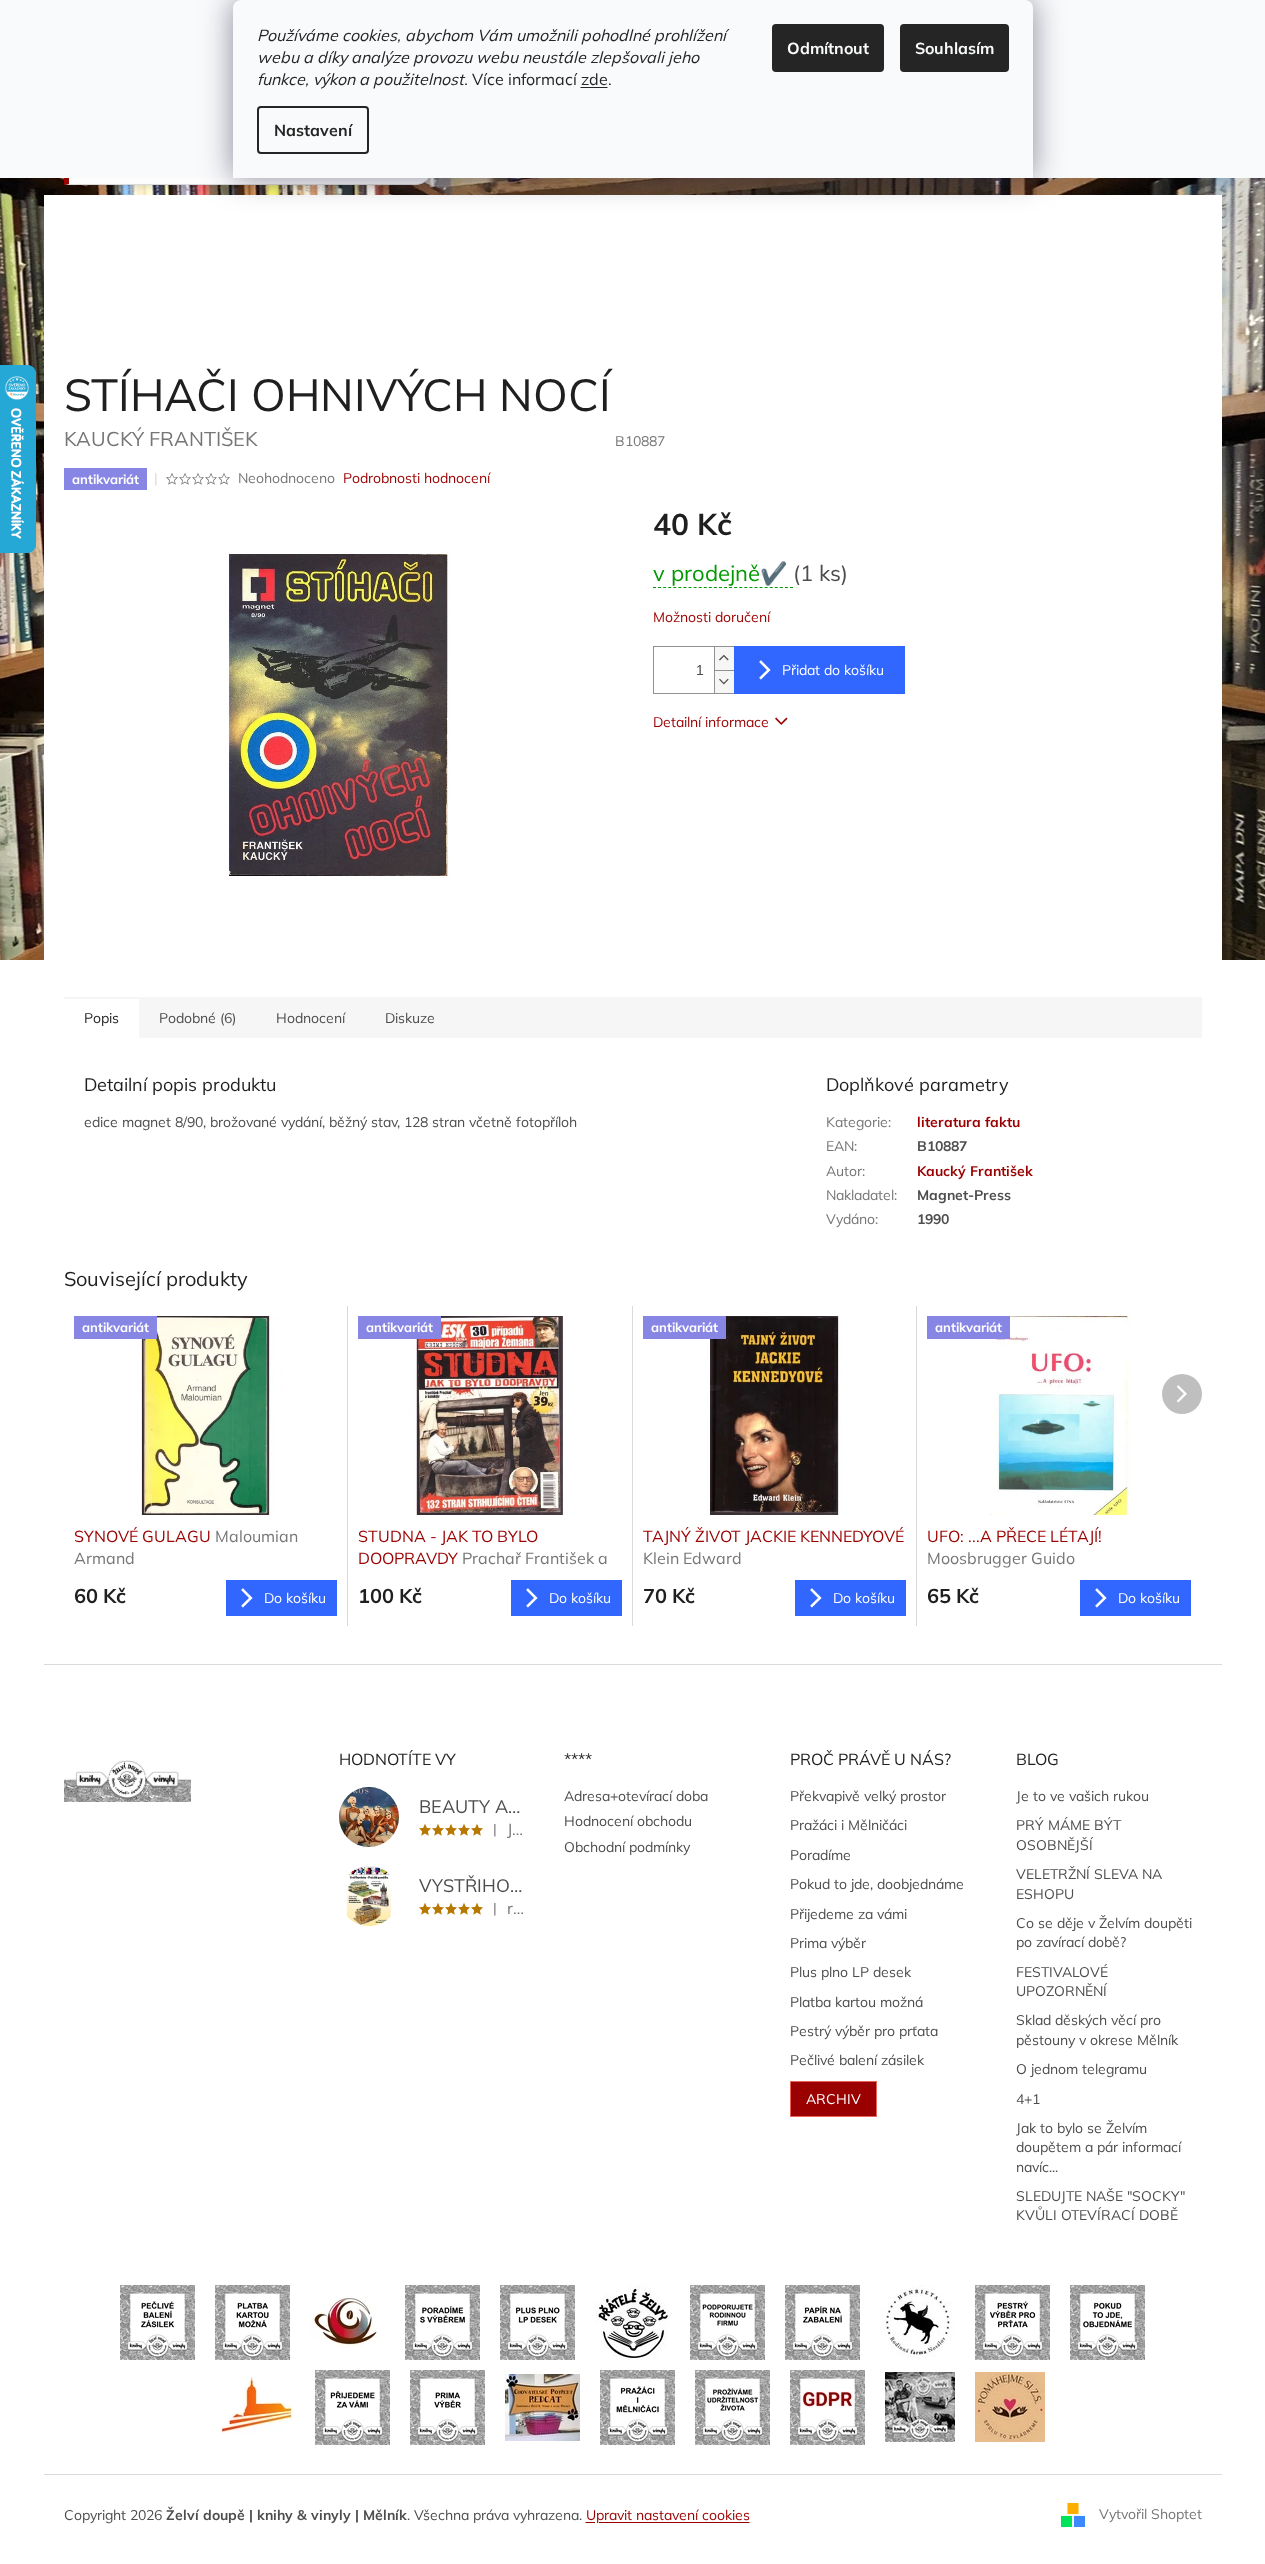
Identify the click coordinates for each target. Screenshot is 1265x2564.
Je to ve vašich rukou (1082, 1796)
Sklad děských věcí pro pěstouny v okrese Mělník (1097, 2029)
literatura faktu (968, 1122)
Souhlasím (954, 48)
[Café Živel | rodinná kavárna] (347, 2321)
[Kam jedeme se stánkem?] (920, 2406)
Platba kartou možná (856, 2002)
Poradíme (820, 1855)
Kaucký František (975, 1171)
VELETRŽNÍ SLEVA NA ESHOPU (1089, 1883)
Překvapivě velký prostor (868, 1796)
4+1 (1028, 2099)
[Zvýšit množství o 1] (724, 658)
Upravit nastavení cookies (668, 2515)
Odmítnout (828, 48)
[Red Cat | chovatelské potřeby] (542, 2406)
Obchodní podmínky (627, 1847)
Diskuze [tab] (410, 1018)
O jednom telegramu (1081, 2069)
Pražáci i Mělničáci (848, 1825)
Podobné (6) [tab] (197, 1018)
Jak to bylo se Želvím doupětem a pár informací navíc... (1098, 2147)
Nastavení (313, 130)
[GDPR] (827, 2406)
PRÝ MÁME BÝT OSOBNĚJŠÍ (1068, 1834)
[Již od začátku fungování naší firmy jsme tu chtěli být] (637, 2406)
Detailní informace (711, 722)
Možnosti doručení (711, 617)
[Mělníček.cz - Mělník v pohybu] (257, 2406)
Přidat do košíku (833, 670)
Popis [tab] (101, 1018)
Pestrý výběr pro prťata (864, 2031)
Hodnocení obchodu (628, 1821)
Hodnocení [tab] (310, 1018)
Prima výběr (828, 1943)
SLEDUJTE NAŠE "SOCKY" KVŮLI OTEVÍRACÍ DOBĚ (1100, 2205)
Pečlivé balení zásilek (857, 2060)
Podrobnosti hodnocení (416, 478)
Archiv (833, 2099)
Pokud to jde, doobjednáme (877, 1884)
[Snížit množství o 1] (724, 681)
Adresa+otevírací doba (636, 1796)
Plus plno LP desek (850, 1972)
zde (594, 79)
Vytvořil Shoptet (1150, 2514)
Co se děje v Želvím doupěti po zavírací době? (1104, 1932)
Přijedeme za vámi (848, 1914)
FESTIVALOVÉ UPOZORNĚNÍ (1062, 1981)
